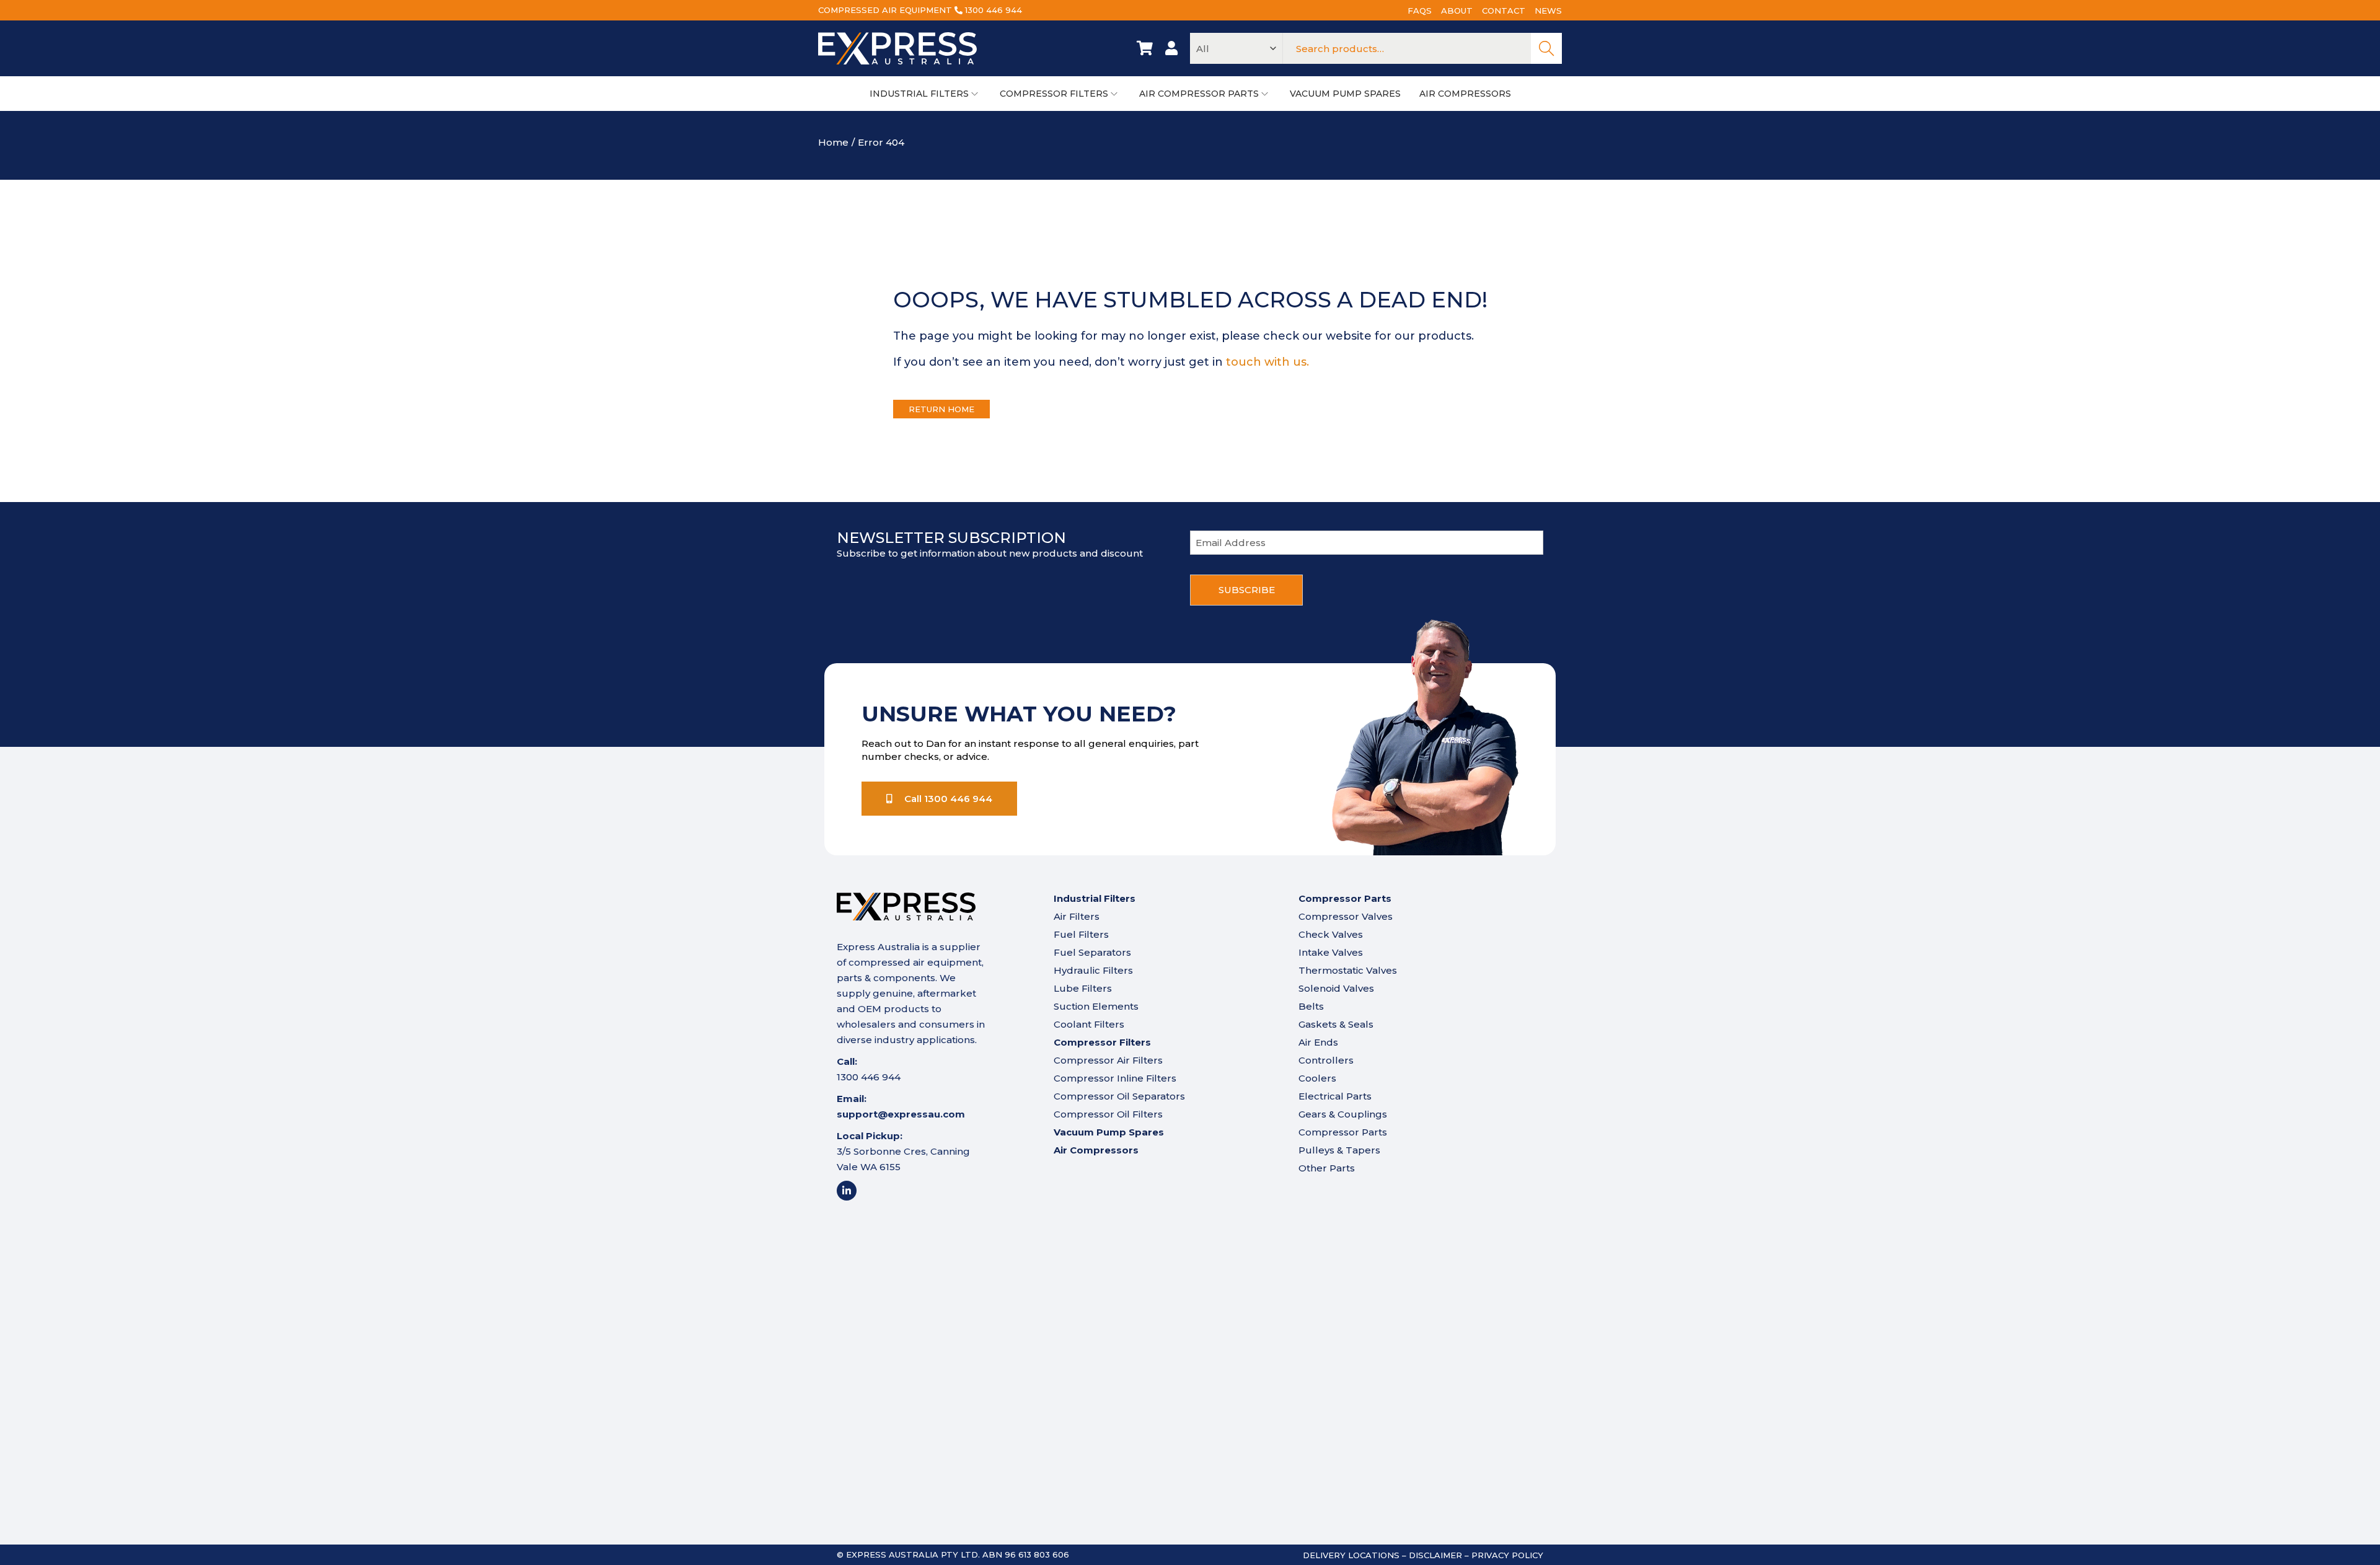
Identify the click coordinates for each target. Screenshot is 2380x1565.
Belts (1311, 1006)
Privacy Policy (1507, 1555)
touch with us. (1267, 362)
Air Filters (1077, 916)
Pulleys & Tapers (1339, 1150)
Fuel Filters (1081, 934)
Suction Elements (1096, 1006)
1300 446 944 (994, 10)
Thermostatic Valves (1348, 970)
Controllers (1326, 1060)
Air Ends (1318, 1042)
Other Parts (1327, 1168)
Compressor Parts (1343, 1132)
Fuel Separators (1092, 952)
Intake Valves (1331, 952)
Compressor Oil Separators (1119, 1096)
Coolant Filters (1089, 1024)
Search (1546, 48)
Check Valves (1331, 934)
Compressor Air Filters (1108, 1060)
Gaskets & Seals (1336, 1024)
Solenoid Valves (1336, 988)
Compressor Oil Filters (1108, 1114)
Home (833, 142)
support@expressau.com (901, 1114)
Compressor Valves (1346, 916)
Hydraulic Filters (1093, 970)
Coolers (1317, 1078)
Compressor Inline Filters (1115, 1078)
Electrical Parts (1335, 1096)
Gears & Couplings (1343, 1114)
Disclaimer (1435, 1555)
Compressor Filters (1102, 1042)
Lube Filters (1083, 988)
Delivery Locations (1351, 1555)
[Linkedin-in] (847, 1191)
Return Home (941, 409)
